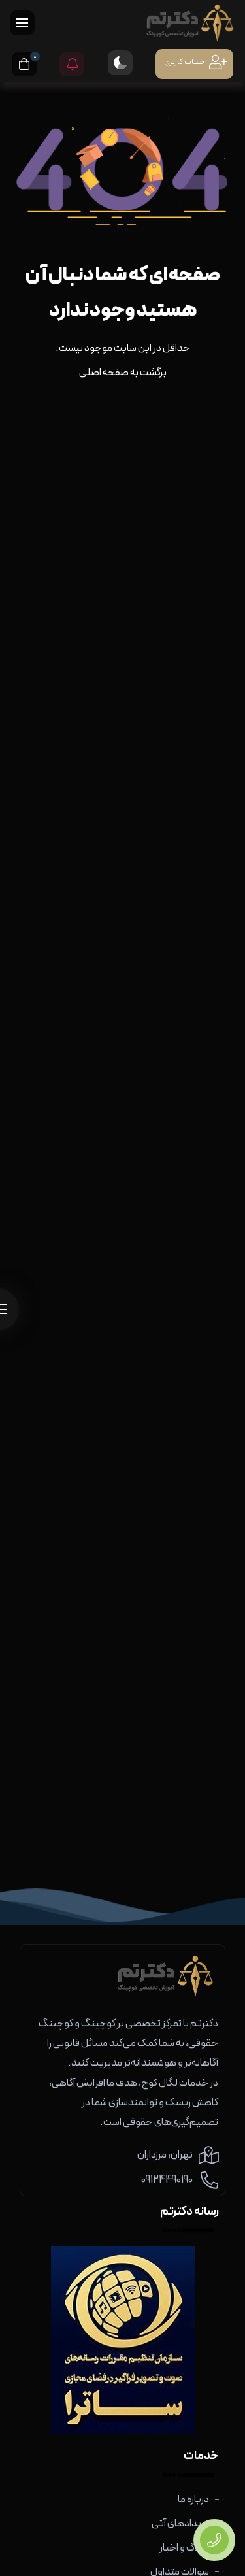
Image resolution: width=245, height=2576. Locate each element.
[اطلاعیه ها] (72, 64)
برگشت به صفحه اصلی (123, 373)
